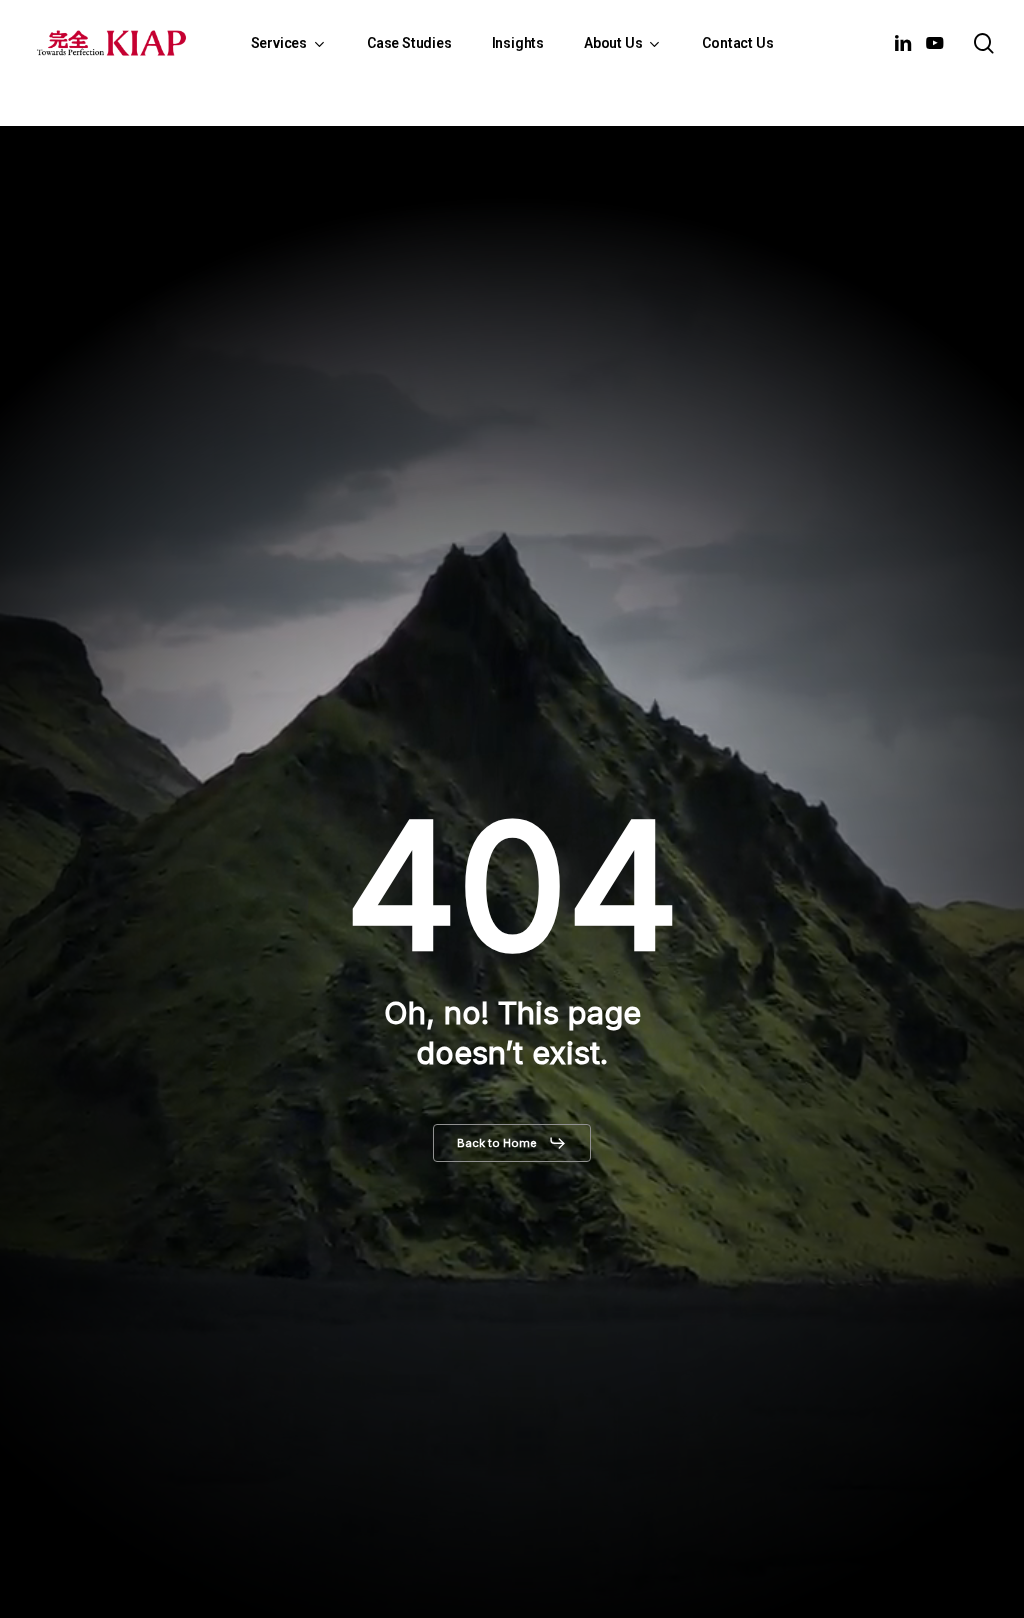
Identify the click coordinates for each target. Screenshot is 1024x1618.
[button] (512, 1143)
